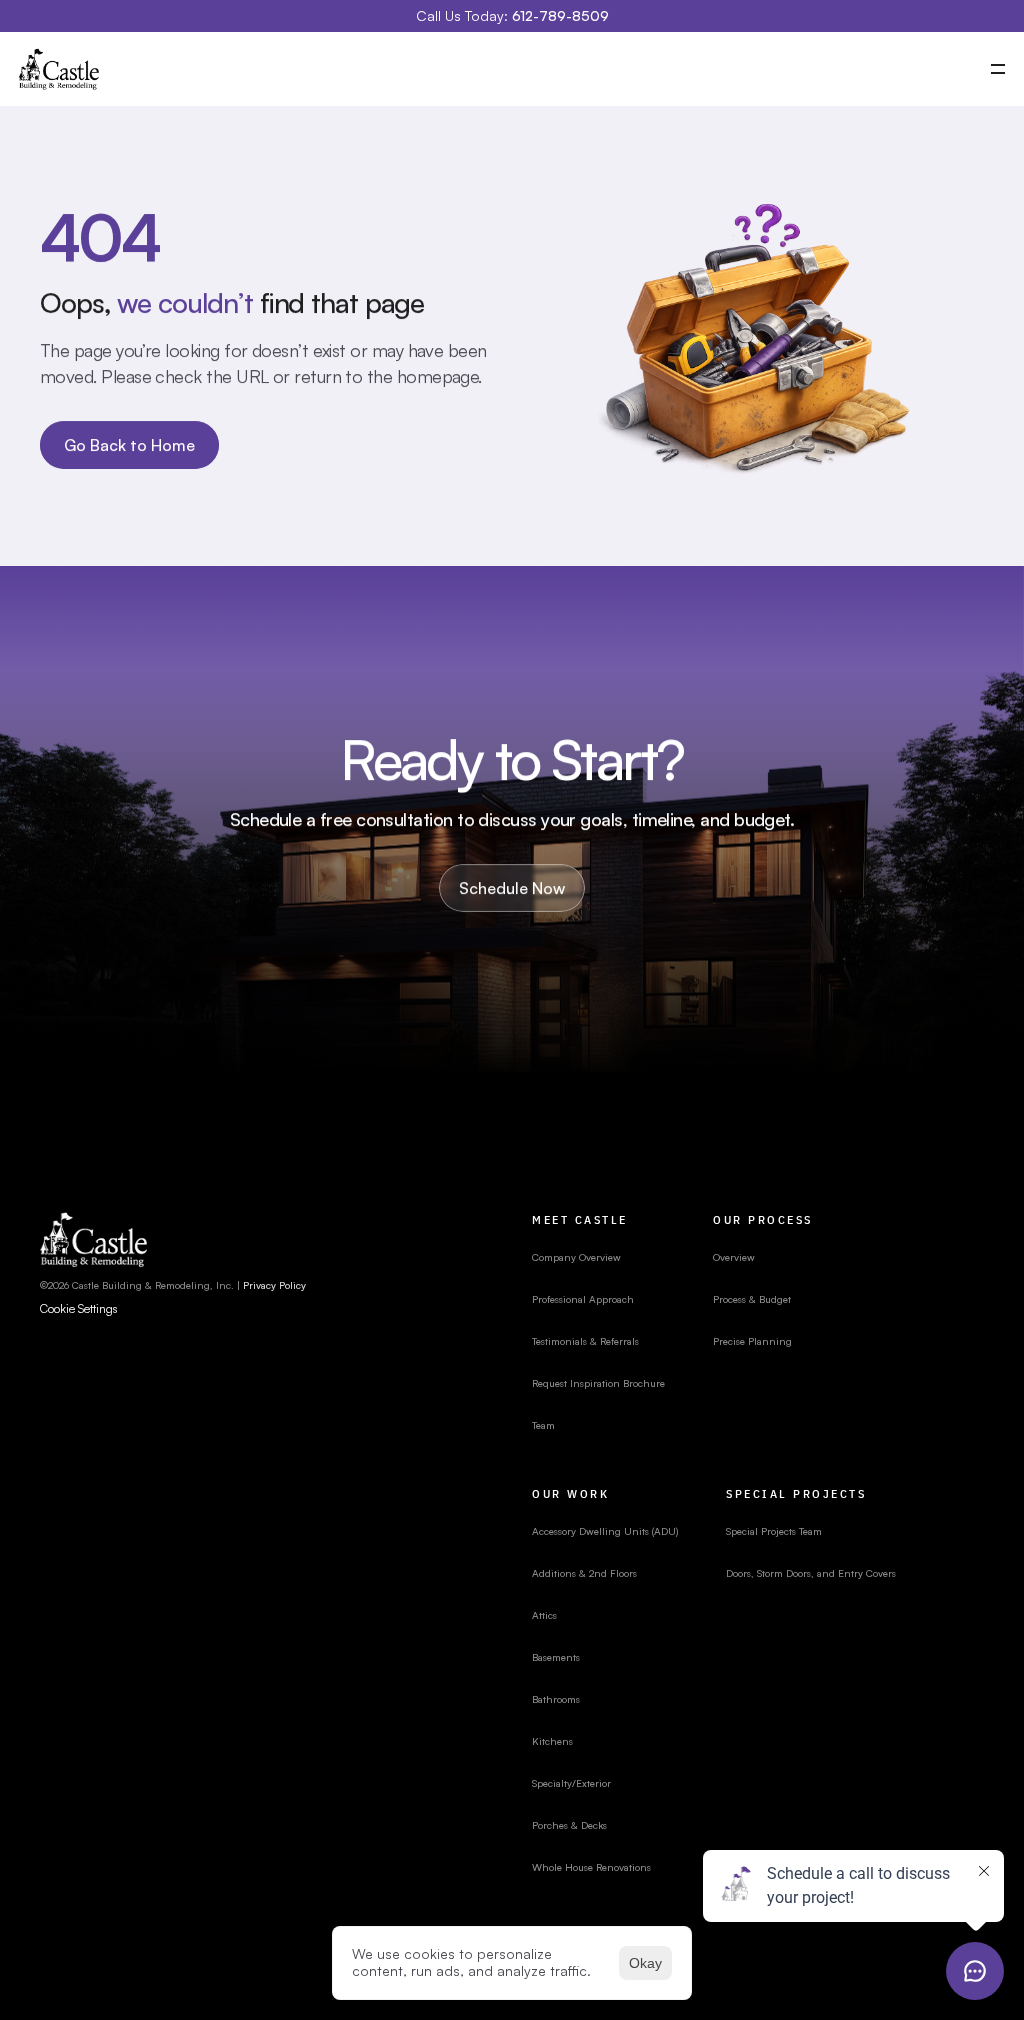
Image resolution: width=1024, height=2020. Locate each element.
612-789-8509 (560, 15)
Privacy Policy (274, 1285)
